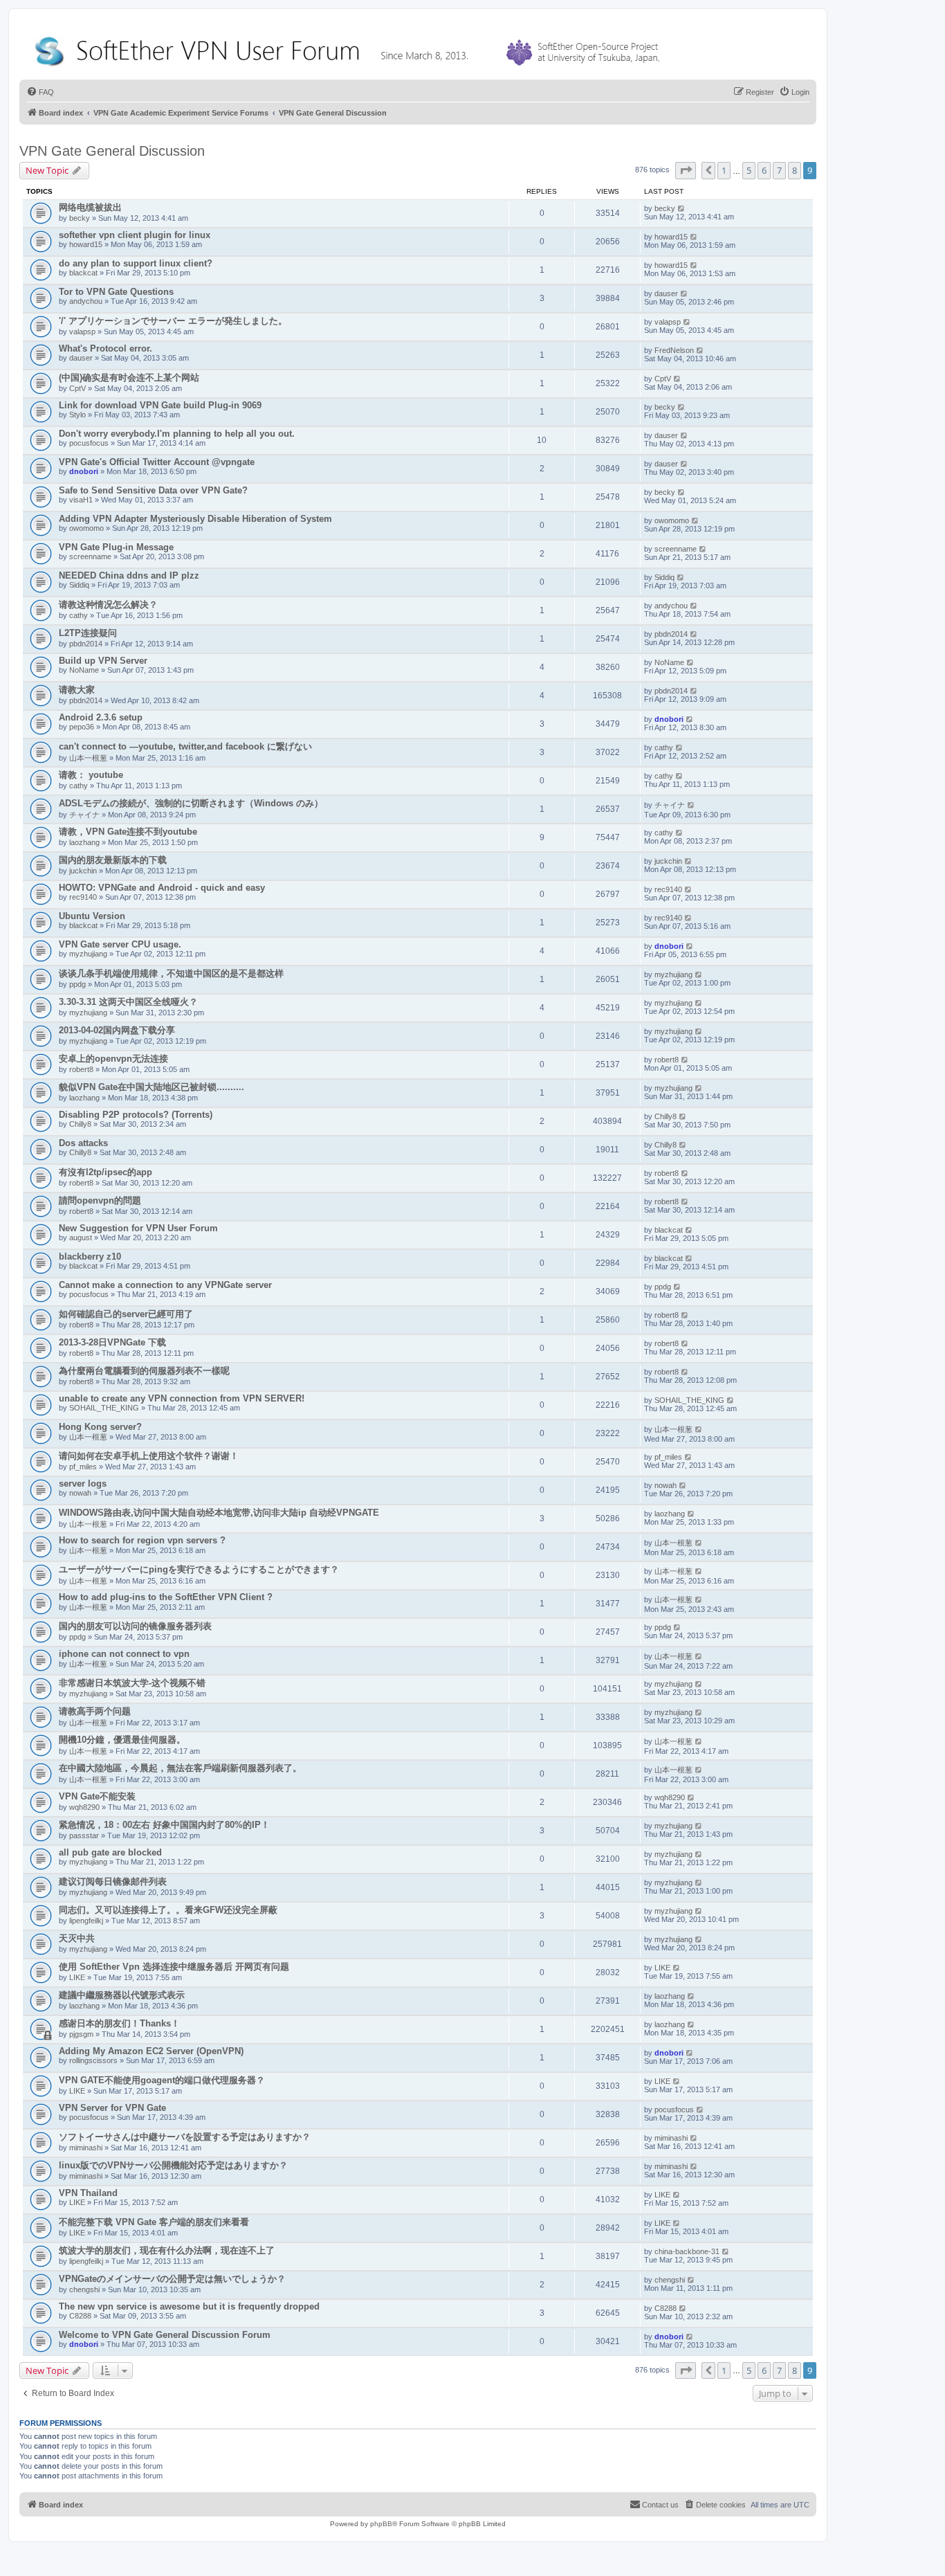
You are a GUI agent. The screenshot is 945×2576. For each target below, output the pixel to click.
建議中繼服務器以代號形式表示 (122, 1995)
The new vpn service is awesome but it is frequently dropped (189, 2306)
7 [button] (779, 170)
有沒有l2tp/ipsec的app (105, 1172)
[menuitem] (40, 92)
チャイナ (84, 815)
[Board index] (350, 48)
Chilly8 (80, 1124)
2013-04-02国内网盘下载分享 (117, 1030)
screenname (90, 556)
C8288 (80, 2316)
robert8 (81, 1069)
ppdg (77, 984)
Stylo (77, 415)
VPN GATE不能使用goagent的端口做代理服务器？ (162, 2080)
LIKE (77, 1977)
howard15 (86, 244)
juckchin (83, 871)
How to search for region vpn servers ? (142, 1540)
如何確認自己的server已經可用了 (126, 1314)
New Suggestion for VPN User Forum (138, 1228)
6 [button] (764, 170)
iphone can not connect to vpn (124, 1654)
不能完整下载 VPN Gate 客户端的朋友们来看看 (154, 2222)
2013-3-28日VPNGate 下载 (112, 1342)
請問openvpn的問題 (100, 1200)
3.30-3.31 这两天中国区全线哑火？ (128, 1002)
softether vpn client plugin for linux (135, 235)
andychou (86, 301)
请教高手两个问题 (95, 1711)
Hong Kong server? (100, 1427)
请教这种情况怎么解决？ (108, 605)
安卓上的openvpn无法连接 (113, 1059)
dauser (666, 293)
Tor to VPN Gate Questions (116, 292)
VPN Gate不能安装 (97, 1796)
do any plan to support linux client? (136, 263)
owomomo (86, 528)
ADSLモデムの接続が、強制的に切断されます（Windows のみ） (191, 803)
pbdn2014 (86, 644)
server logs (83, 1484)
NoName (84, 670)
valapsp (82, 332)
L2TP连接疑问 (88, 633)
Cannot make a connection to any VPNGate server (165, 1285)
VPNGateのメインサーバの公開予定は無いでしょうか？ (172, 2279)
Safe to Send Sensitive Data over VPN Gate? (153, 490)
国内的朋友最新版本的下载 (113, 860)
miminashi (86, 2148)
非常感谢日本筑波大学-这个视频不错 (132, 1683)
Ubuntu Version (92, 916)
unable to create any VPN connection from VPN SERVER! (182, 1398)
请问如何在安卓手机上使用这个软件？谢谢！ (149, 1456)
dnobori (84, 471)
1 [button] (724, 170)
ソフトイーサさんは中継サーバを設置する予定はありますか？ (185, 2137)
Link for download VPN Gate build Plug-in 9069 (160, 405)
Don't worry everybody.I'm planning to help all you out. (177, 434)
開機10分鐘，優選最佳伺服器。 (122, 1740)
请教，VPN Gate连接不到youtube (128, 832)
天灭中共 (77, 1938)
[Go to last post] (682, 208)
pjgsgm (81, 2034)
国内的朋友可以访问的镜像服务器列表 (135, 1626)
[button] (686, 170)
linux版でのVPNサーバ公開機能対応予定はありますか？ (173, 2165)
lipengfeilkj (86, 1921)
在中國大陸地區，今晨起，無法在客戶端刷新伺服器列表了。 (180, 1768)
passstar (84, 1835)
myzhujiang (88, 954)
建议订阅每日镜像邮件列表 (113, 1881)
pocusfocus (89, 443)
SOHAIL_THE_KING (104, 1408)
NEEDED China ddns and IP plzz (129, 575)
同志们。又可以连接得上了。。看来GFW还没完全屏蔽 (168, 1910)
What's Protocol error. (105, 348)
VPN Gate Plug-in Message (116, 547)
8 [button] (795, 170)
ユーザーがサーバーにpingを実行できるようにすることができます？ (199, 1569)
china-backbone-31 (687, 2251)
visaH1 (81, 500)
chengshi (84, 2289)
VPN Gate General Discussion (112, 151)
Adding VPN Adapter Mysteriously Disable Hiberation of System (195, 519)
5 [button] (749, 170)
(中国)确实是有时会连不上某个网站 (129, 378)
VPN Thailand (88, 2193)
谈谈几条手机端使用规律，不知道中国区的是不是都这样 (171, 973)
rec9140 (83, 897)
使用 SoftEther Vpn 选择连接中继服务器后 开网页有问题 (174, 1967)
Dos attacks (83, 1143)
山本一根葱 (88, 758)
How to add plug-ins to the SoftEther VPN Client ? (166, 1597)
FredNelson (674, 350)
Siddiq (79, 585)
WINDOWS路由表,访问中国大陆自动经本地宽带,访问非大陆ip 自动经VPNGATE (219, 1513)
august (81, 1237)
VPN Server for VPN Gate (112, 2108)
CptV (77, 388)
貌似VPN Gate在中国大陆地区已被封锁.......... (152, 1087)
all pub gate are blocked (110, 1852)
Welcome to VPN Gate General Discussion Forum (165, 2335)
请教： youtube (91, 775)
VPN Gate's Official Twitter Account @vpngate (157, 462)
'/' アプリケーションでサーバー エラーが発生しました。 (173, 321)
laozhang (84, 842)
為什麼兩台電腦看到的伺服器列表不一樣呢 (144, 1371)
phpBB (381, 2524)
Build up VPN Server (103, 661)
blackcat (83, 273)
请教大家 (77, 690)
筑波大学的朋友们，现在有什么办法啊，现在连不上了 (167, 2250)
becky (80, 218)
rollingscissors (93, 2060)
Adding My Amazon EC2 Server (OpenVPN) (151, 2051)
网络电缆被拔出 (90, 207)
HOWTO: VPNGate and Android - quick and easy (162, 888)
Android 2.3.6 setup (101, 717)
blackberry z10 (90, 1257)
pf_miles (83, 1467)
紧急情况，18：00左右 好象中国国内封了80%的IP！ (164, 1825)
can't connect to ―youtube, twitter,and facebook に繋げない (185, 746)
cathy (79, 615)
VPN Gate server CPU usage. (120, 944)
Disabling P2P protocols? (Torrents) (136, 1115)
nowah (80, 1493)
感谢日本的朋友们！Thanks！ (119, 2023)
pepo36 (82, 727)
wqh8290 (84, 1807)
